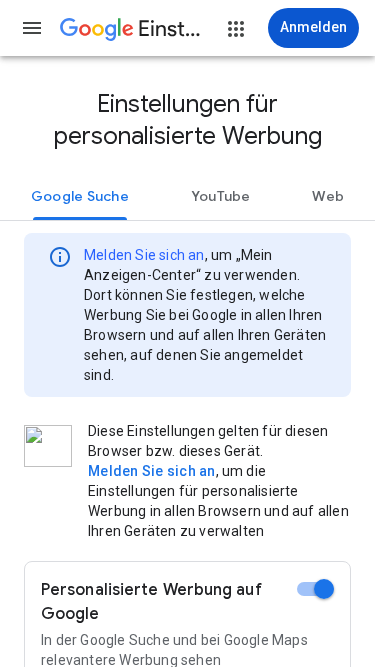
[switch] (315, 589)
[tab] (80, 196)
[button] (32, 28)
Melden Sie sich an (144, 255)
